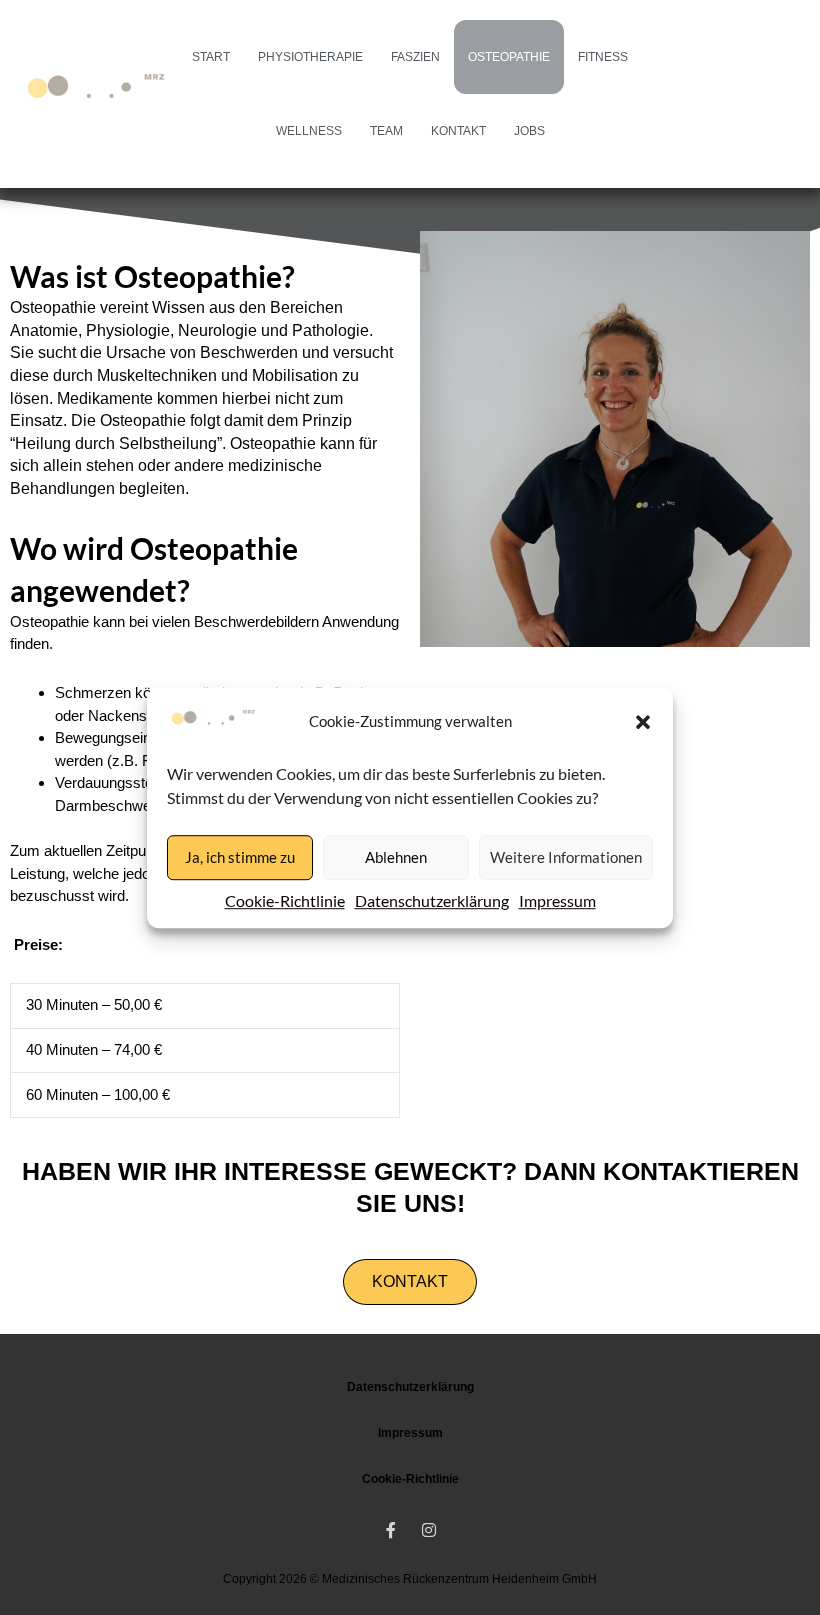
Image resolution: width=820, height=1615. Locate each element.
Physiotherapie (310, 57)
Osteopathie (509, 57)
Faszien (415, 57)
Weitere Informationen (566, 857)
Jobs (529, 131)
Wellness (309, 131)
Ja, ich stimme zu (240, 857)
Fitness (603, 57)
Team (386, 131)
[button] (643, 722)
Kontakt (458, 131)
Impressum (557, 900)
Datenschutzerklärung (432, 900)
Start (211, 57)
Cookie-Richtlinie (285, 900)
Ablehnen (396, 857)
